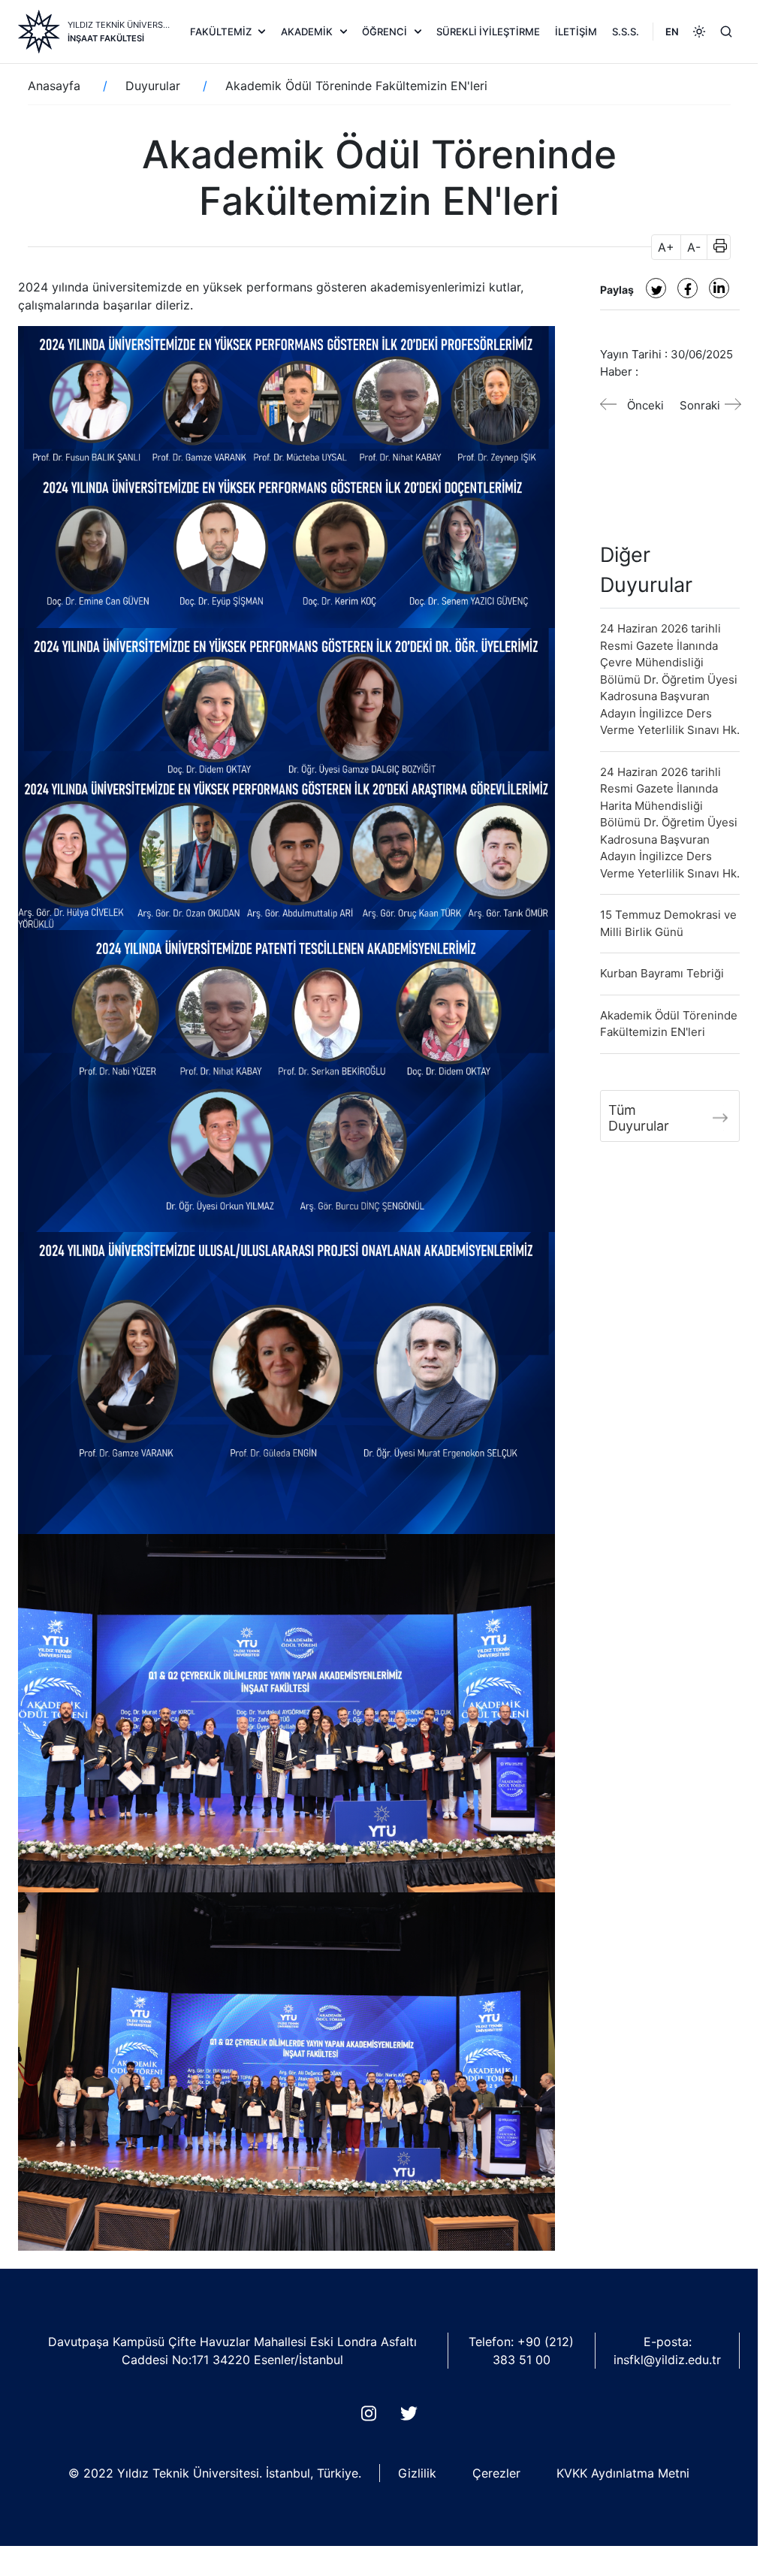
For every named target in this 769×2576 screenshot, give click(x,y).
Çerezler (496, 2473)
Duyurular (153, 86)
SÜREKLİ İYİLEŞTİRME (488, 32)
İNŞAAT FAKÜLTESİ (106, 38)
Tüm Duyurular (639, 1118)
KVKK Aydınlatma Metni (623, 2473)
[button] (715, 247)
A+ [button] (666, 247)
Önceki (645, 405)
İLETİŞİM (576, 32)
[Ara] (726, 32)
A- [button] (694, 247)
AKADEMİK (307, 32)
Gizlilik (417, 2473)
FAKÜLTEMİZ (221, 32)
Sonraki (700, 405)
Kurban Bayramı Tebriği (662, 973)
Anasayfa (54, 86)
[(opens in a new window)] (656, 288)
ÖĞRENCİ (384, 32)
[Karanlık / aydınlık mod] (699, 32)
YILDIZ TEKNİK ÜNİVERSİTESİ (119, 25)
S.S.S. (626, 32)
